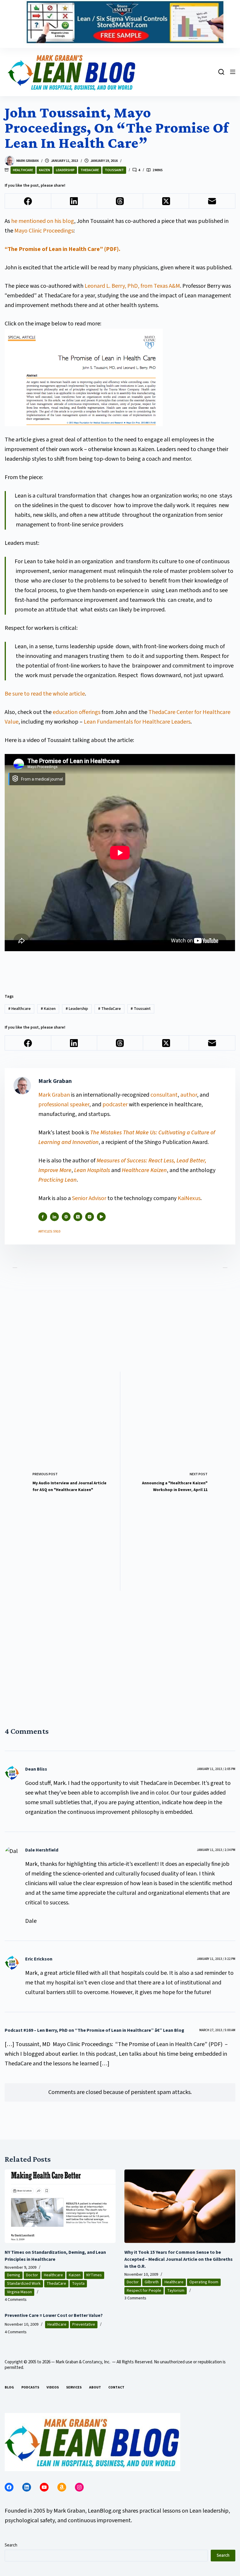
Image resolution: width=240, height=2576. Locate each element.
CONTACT (116, 2388)
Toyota (78, 2284)
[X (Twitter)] (166, 201)
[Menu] (233, 72)
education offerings (77, 712)
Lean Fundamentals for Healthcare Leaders (137, 722)
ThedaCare (90, 170)
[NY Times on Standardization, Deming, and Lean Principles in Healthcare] (60, 2206)
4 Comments (16, 2300)
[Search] (221, 72)
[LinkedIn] (74, 201)
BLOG (9, 2388)
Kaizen (44, 170)
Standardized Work (24, 2284)
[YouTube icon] (101, 1217)
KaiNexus (189, 1198)
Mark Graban (55, 1095)
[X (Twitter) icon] (78, 1217)
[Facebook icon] (43, 1217)
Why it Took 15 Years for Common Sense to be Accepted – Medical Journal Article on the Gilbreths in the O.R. (179, 2259)
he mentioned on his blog (43, 221)
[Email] (212, 201)
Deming (14, 2275)
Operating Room (204, 2282)
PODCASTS (30, 2388)
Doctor (32, 2275)
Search (11, 2545)
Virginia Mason (19, 2292)
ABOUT (95, 2388)
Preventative (84, 2324)
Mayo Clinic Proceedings (44, 231)
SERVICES (74, 2388)
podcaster (115, 1105)
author (189, 1095)
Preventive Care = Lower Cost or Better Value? (54, 2315)
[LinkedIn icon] (54, 1217)
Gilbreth (152, 2282)
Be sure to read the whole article (45, 694)
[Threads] (120, 201)
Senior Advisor (89, 1198)
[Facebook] (28, 201)
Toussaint (114, 170)
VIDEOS (53, 2388)
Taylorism (176, 2291)
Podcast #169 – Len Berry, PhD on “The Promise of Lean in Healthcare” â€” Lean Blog (94, 2030)
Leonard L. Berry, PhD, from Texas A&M (132, 286)
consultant (164, 1095)
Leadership (65, 170)
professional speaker (64, 1105)
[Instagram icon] (90, 1217)
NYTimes (94, 2275)
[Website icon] (66, 1217)
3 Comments (135, 2298)
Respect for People (144, 2291)
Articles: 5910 (49, 1231)
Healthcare (23, 170)
